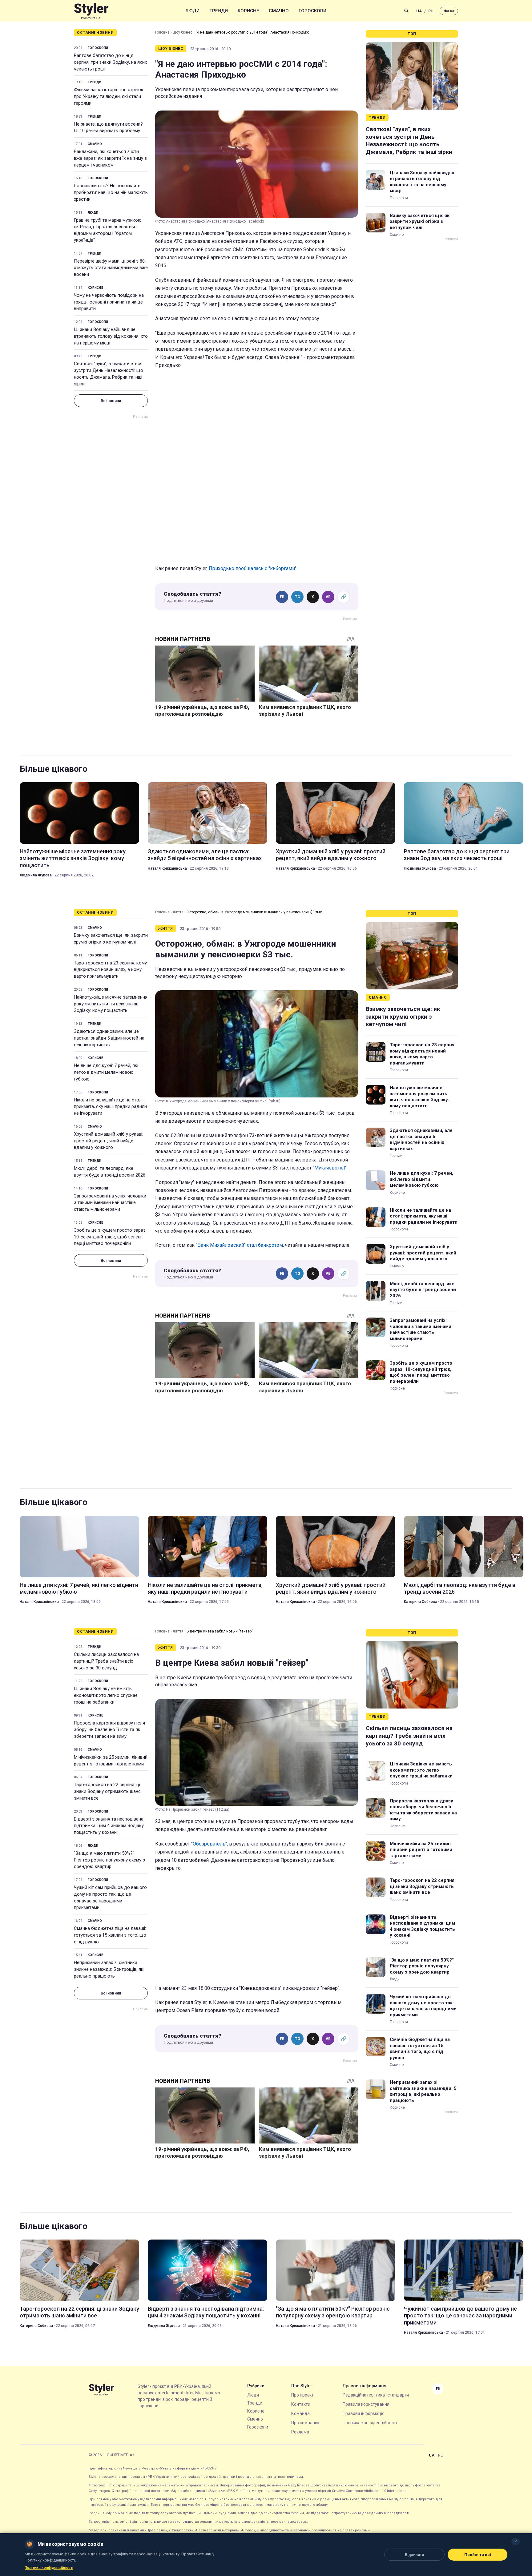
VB (328, 597)
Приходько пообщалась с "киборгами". (253, 568)
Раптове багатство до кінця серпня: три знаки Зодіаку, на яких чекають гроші (110, 62)
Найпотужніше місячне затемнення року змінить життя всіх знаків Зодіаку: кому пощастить (73, 858)
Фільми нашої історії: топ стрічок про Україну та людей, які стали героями (109, 96)
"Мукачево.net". (330, 1168)
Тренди (219, 11)
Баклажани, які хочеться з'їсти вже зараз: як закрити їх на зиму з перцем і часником (110, 158)
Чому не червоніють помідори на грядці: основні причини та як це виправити (109, 302)
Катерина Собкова (421, 1602)
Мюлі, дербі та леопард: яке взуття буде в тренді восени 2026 (110, 1172)
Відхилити (414, 2555)
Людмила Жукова (36, 875)
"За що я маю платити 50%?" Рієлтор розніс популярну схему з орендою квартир (109, 1860)
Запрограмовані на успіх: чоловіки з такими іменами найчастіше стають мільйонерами (110, 1203)
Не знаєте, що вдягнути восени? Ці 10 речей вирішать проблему (108, 127)
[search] (406, 11)
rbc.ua (449, 11)
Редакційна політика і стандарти (376, 2395)
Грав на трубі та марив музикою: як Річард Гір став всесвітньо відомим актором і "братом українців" (108, 230)
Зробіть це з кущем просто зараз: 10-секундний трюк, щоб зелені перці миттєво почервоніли (110, 1237)
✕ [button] (516, 2541)
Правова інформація (364, 2413)
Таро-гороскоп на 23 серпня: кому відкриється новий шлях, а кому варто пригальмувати (110, 970)
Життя (178, 912)
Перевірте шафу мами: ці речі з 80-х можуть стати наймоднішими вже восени (111, 268)
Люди (192, 11)
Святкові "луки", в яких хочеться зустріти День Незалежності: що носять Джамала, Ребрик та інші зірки (109, 374)
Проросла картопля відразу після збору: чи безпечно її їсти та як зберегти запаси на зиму (109, 1730)
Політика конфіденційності (370, 2423)
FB (282, 597)
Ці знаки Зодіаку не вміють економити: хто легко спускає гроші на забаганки (106, 1695)
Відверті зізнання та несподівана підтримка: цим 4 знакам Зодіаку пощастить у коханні (109, 1826)
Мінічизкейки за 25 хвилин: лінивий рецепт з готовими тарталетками (111, 1761)
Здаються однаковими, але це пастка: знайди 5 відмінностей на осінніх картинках (205, 855)
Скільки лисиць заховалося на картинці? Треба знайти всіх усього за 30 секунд (106, 1661)
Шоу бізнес (183, 32)
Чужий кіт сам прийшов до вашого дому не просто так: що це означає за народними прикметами (110, 1897)
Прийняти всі (478, 2555)
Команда (300, 2413)
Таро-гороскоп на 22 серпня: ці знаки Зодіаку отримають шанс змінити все (107, 1791)
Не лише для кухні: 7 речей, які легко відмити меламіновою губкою (106, 1072)
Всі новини (111, 401)
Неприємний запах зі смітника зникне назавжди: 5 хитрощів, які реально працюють (109, 1969)
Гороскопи (312, 11)
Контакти (301, 2404)
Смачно (279, 11)
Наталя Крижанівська (167, 868)
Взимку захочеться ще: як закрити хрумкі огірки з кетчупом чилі (420, 221)
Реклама (300, 2432)
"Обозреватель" (209, 1844)
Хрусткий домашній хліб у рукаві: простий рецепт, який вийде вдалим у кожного (331, 855)
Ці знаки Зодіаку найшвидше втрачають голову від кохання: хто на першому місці (111, 336)
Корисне (248, 11)
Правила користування (366, 2404)
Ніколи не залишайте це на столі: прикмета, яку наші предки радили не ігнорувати (110, 1107)
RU (431, 11)
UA (419, 11)
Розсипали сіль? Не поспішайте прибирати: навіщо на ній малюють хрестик (111, 192)
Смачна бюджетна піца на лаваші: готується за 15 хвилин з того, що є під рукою (110, 1935)
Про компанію (305, 2423)
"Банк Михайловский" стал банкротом (239, 1245)
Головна (162, 32)
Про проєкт (302, 2395)
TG (298, 597)
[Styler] (91, 11)
